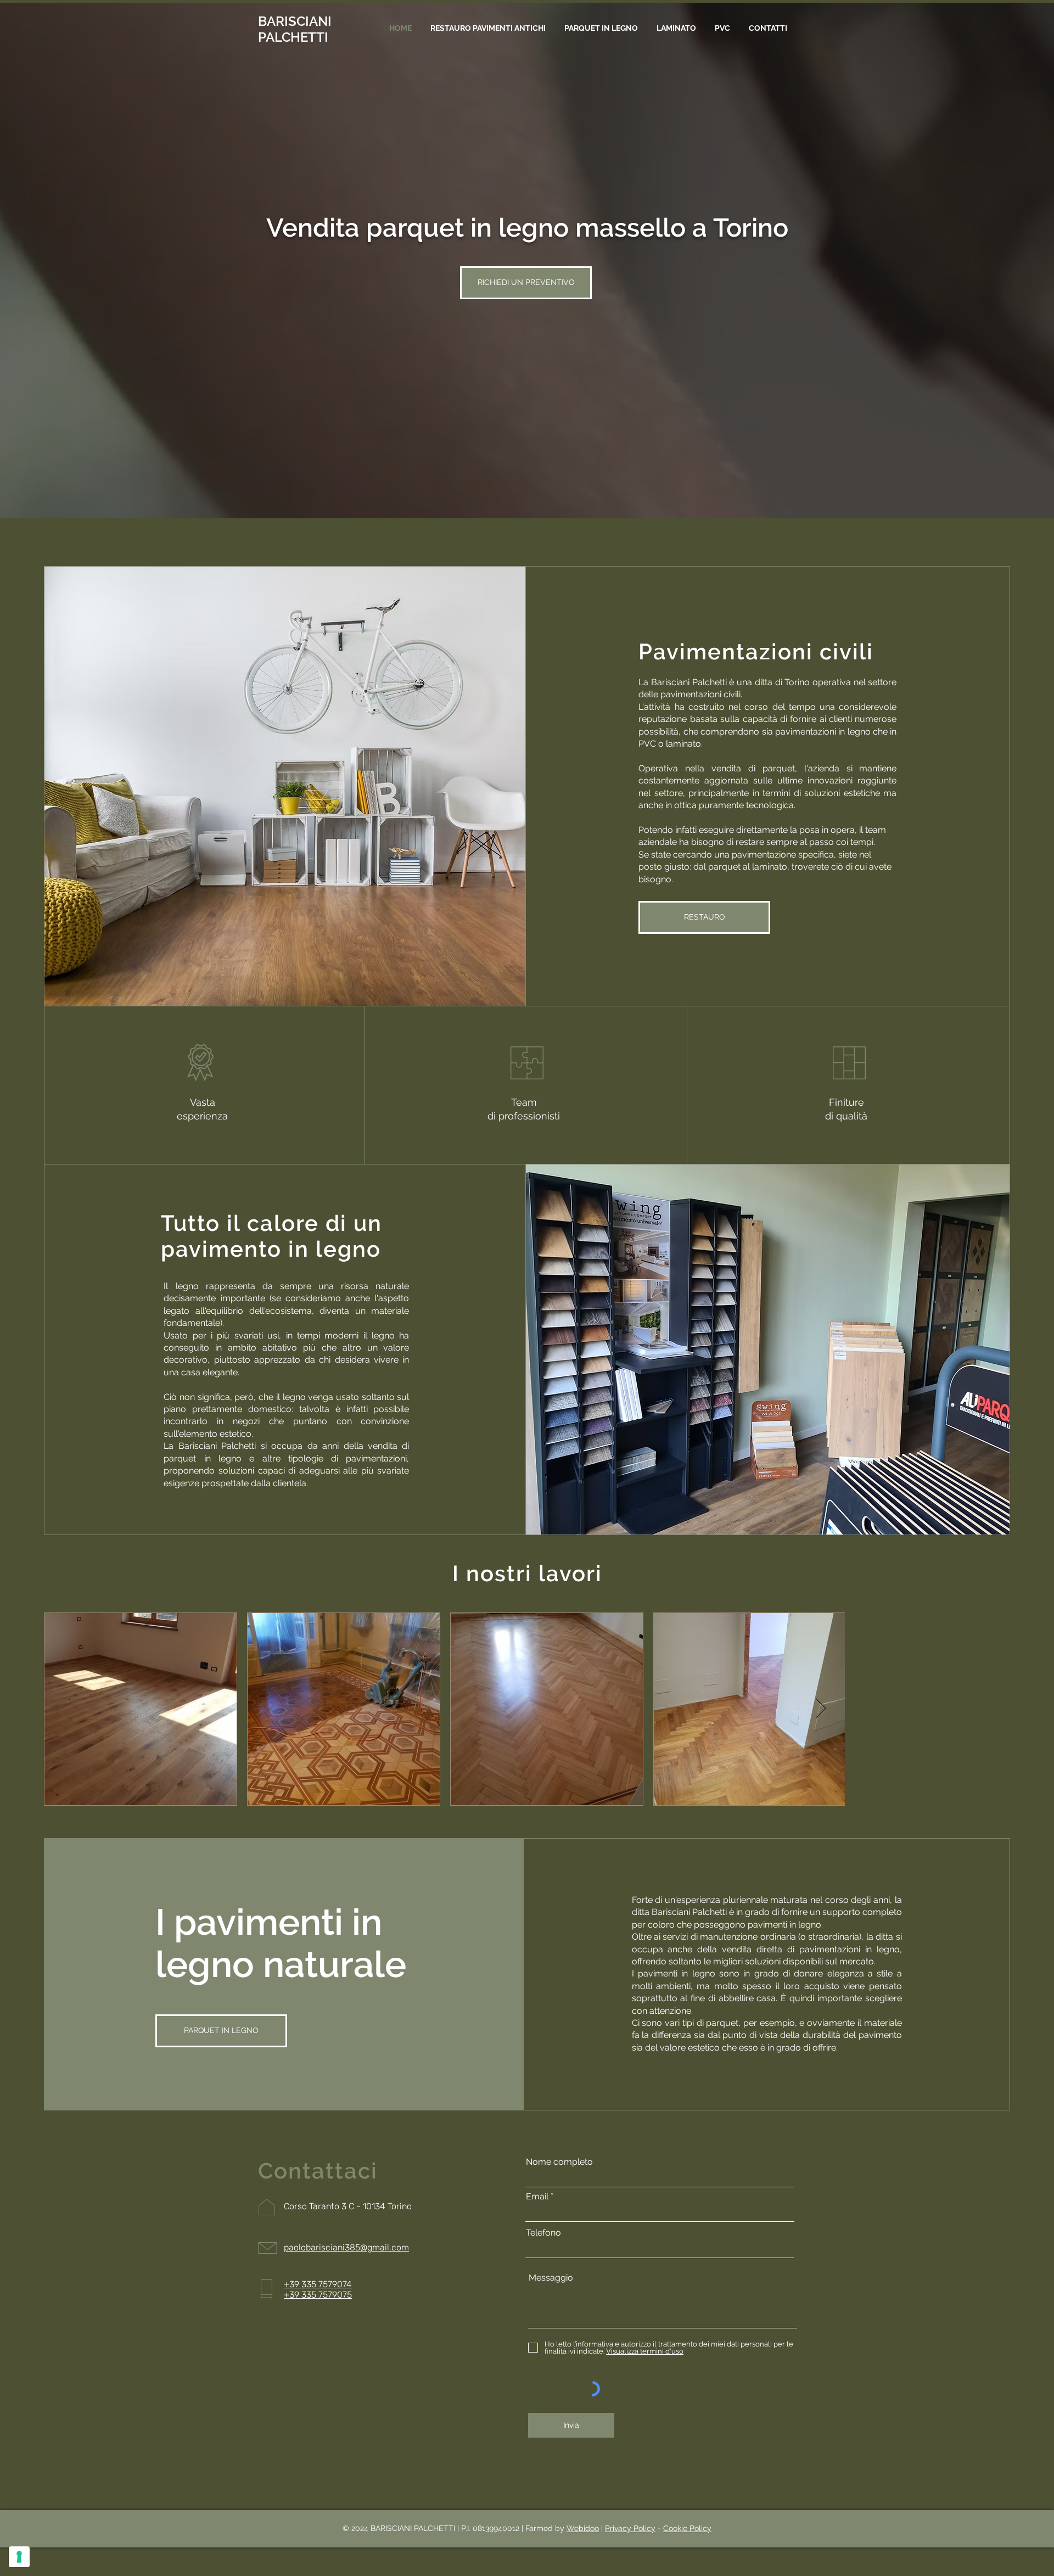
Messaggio (551, 2278)
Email (537, 2197)
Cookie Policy (687, 2528)
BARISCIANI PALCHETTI (295, 29)
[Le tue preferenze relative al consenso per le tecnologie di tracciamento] (19, 2557)
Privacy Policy (630, 2528)
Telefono (543, 2233)
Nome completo (559, 2162)
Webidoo (583, 2528)
